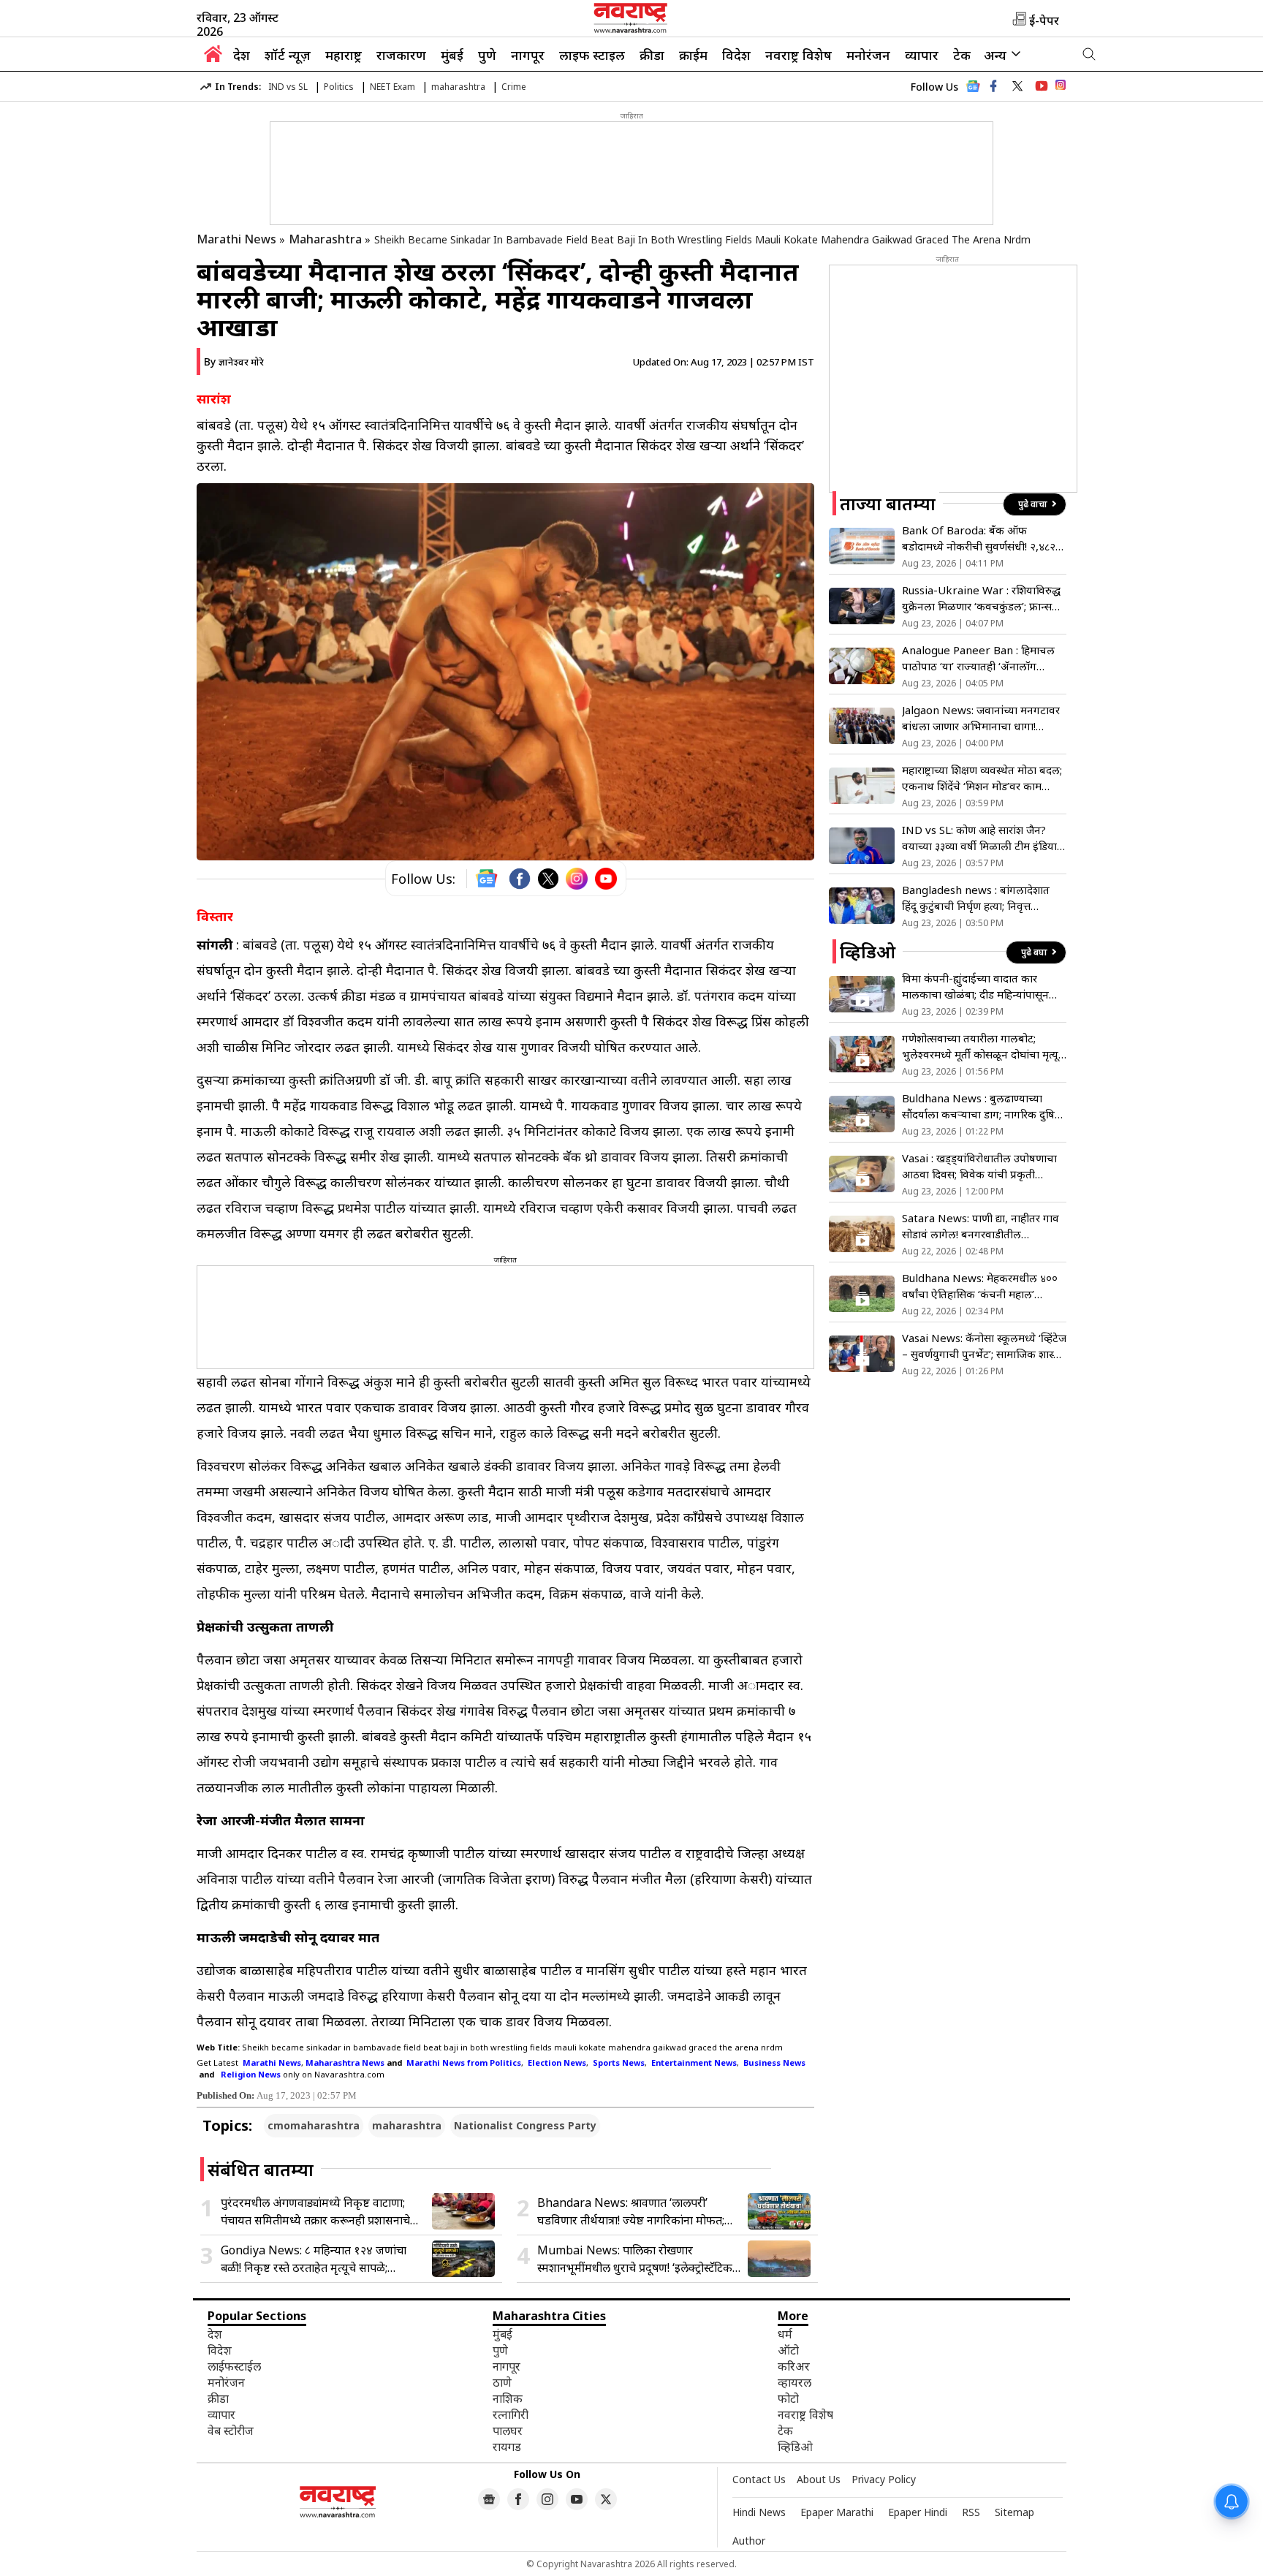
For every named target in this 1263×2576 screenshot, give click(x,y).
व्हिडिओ (795, 2447)
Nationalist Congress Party (525, 2125)
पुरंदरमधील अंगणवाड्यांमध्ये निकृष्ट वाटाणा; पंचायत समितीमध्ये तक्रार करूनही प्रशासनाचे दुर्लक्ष (315, 2212)
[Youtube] (606, 879)
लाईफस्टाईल (234, 2366)
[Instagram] (577, 879)
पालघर (508, 2431)
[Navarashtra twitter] (1017, 86)
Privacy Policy (884, 2479)
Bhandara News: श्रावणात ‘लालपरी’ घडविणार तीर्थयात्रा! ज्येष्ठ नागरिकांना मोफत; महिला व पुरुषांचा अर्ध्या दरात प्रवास (631, 2212)
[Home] (213, 58)
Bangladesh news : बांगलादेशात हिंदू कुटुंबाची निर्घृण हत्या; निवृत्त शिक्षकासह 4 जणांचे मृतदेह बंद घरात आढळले (976, 898)
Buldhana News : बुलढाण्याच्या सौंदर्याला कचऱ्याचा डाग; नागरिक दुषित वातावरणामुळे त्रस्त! (982, 1106)
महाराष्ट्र (344, 55)
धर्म (785, 2334)
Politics (339, 87)
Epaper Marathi (837, 2512)
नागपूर (528, 55)
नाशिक (508, 2398)
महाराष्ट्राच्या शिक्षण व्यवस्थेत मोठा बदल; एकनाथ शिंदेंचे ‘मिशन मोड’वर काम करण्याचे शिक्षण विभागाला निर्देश (982, 778)
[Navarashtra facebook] (993, 86)
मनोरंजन (868, 55)
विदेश (736, 55)
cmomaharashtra (314, 2125)
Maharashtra (325, 239)
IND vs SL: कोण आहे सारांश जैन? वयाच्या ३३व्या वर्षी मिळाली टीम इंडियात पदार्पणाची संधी (983, 838)
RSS (971, 2512)
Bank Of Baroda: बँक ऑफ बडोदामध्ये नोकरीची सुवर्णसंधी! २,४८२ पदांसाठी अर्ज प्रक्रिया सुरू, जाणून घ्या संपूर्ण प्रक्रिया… (979, 538)
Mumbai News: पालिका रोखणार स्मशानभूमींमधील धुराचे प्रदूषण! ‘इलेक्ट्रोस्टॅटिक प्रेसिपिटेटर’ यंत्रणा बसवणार (635, 2259)
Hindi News (759, 2512)
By (234, 361)
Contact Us (759, 2479)
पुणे (487, 55)
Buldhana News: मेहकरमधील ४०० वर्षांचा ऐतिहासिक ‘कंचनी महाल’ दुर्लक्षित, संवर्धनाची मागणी (980, 1286)
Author (749, 2541)
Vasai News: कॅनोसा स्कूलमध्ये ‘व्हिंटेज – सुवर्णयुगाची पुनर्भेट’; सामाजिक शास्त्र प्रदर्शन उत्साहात (984, 1346)
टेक (962, 55)
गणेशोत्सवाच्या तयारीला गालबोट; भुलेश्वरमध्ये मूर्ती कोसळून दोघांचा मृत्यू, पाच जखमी (982, 1046)
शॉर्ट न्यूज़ (288, 55)
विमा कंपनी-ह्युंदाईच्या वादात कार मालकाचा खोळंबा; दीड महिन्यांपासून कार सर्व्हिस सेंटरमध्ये (975, 986)
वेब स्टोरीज (231, 2431)
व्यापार (922, 55)
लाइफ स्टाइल (592, 55)
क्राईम (693, 55)
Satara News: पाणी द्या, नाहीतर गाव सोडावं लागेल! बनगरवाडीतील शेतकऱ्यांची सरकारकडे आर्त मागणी (981, 1226)
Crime (514, 87)
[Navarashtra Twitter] (606, 2499)
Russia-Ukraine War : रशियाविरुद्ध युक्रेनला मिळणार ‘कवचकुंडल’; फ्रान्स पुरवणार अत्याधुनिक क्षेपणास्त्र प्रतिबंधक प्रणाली (983, 598)
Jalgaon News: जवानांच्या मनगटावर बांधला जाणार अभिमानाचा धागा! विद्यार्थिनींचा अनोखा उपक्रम (981, 718)
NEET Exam (392, 87)
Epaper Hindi (918, 2512)
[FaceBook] (520, 879)
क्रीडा (652, 55)
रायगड (507, 2447)
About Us (819, 2479)
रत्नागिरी (511, 2414)
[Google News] (973, 90)
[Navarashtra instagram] (547, 2499)
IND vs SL (288, 87)
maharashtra (458, 87)
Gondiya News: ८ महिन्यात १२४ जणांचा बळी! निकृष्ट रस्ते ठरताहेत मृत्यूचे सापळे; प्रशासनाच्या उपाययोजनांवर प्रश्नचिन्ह (314, 2259)
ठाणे (502, 2382)
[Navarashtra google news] (489, 2499)
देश (242, 55)
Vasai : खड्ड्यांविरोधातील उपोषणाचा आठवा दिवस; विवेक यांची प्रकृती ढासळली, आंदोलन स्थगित (979, 1166)
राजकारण (401, 55)
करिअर (794, 2366)
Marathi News (236, 239)
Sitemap (1014, 2512)
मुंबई (452, 55)
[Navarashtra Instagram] (1061, 87)
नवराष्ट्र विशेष (799, 55)
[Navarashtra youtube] (1042, 86)
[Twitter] (548, 879)
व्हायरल (794, 2382)
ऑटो (788, 2350)
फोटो (788, 2398)
